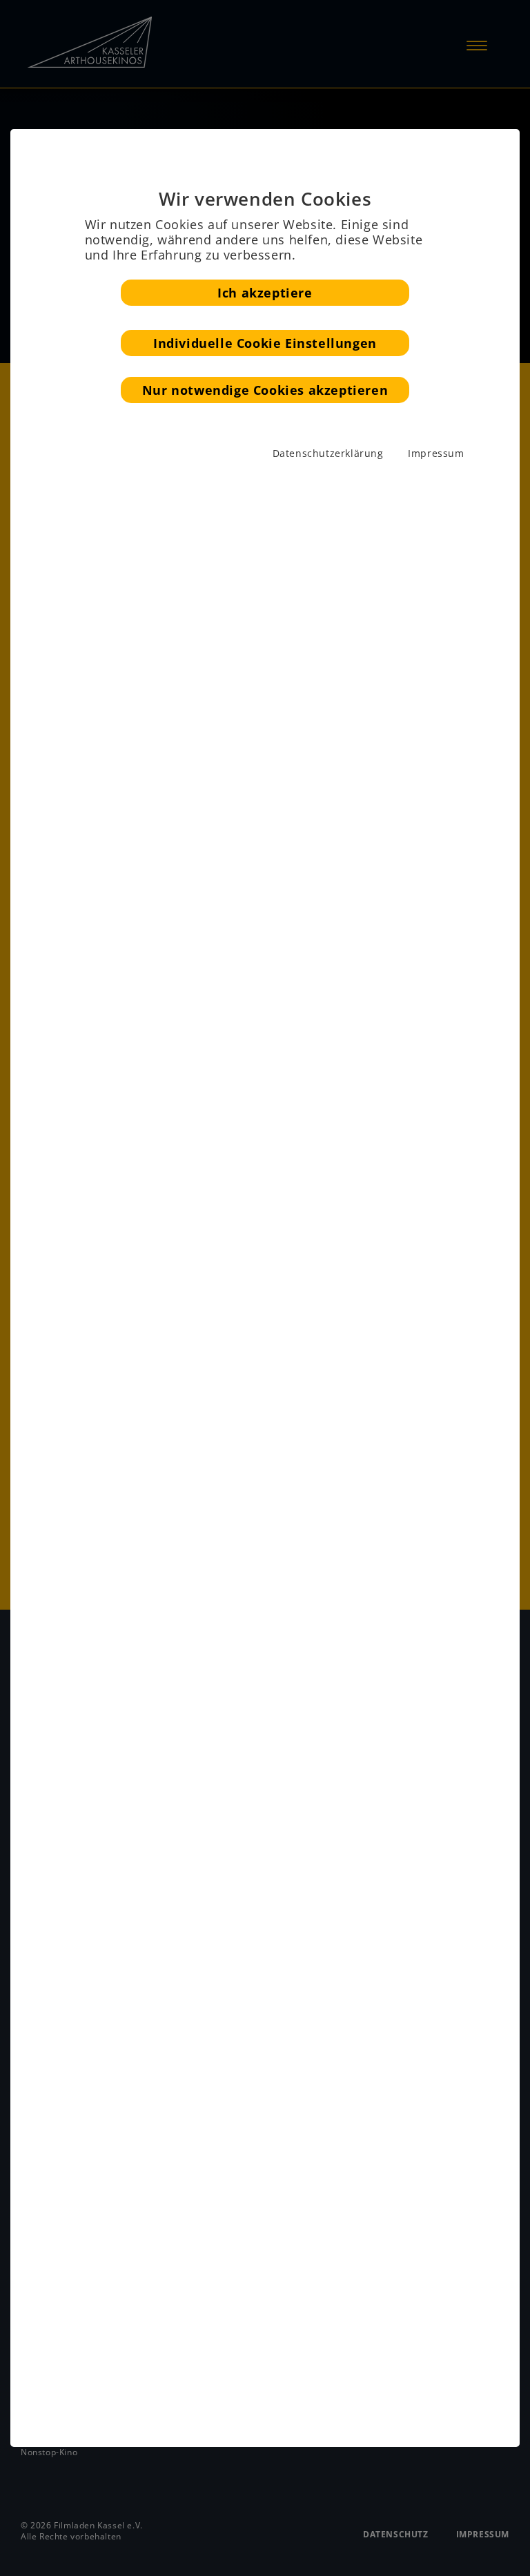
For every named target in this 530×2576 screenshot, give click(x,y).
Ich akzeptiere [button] (265, 293)
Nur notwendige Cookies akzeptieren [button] (265, 390)
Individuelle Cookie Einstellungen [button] (265, 343)
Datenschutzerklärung (328, 453)
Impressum (436, 453)
